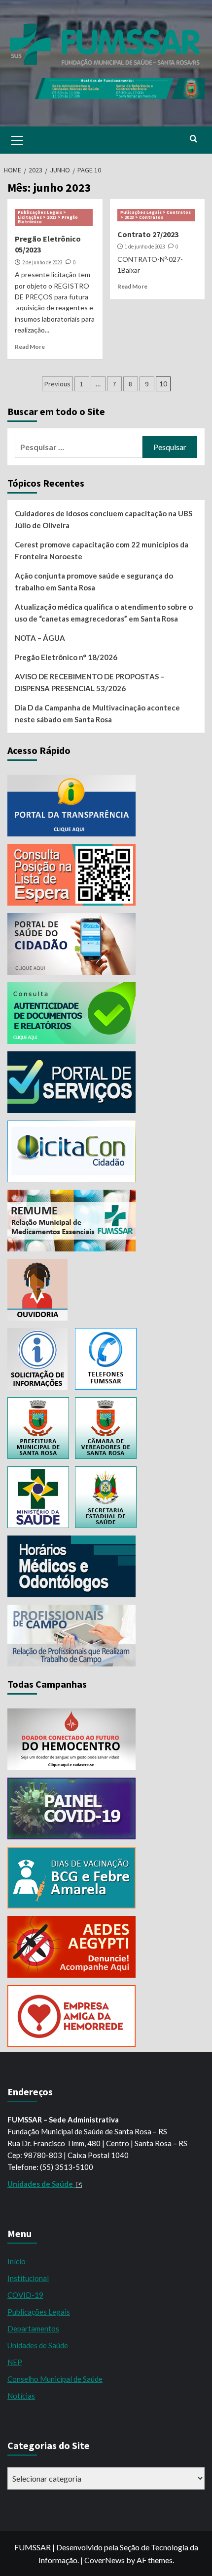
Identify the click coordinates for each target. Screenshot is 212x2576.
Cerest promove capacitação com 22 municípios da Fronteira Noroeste (102, 550)
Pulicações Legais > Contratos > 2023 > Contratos (156, 215)
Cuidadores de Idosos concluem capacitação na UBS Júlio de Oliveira (104, 519)
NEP (15, 2362)
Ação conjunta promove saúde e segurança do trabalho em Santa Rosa (94, 582)
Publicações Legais (39, 2312)
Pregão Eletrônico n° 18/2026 (66, 657)
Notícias (21, 2396)
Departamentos (33, 2328)
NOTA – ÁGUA (40, 638)
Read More (30, 347)
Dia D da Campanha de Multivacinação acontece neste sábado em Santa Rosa (97, 713)
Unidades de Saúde (38, 2345)
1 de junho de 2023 (145, 247)
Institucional (28, 2278)
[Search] (194, 139)
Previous (57, 384)
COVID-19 (25, 2295)
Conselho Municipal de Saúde (55, 2379)
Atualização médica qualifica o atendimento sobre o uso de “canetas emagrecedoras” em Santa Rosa (104, 613)
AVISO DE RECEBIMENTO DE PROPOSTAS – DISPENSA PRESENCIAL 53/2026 (89, 682)
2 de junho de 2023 (42, 262)
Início (17, 2261)
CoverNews (105, 2560)
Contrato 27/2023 (148, 234)
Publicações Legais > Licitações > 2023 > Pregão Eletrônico (48, 217)
